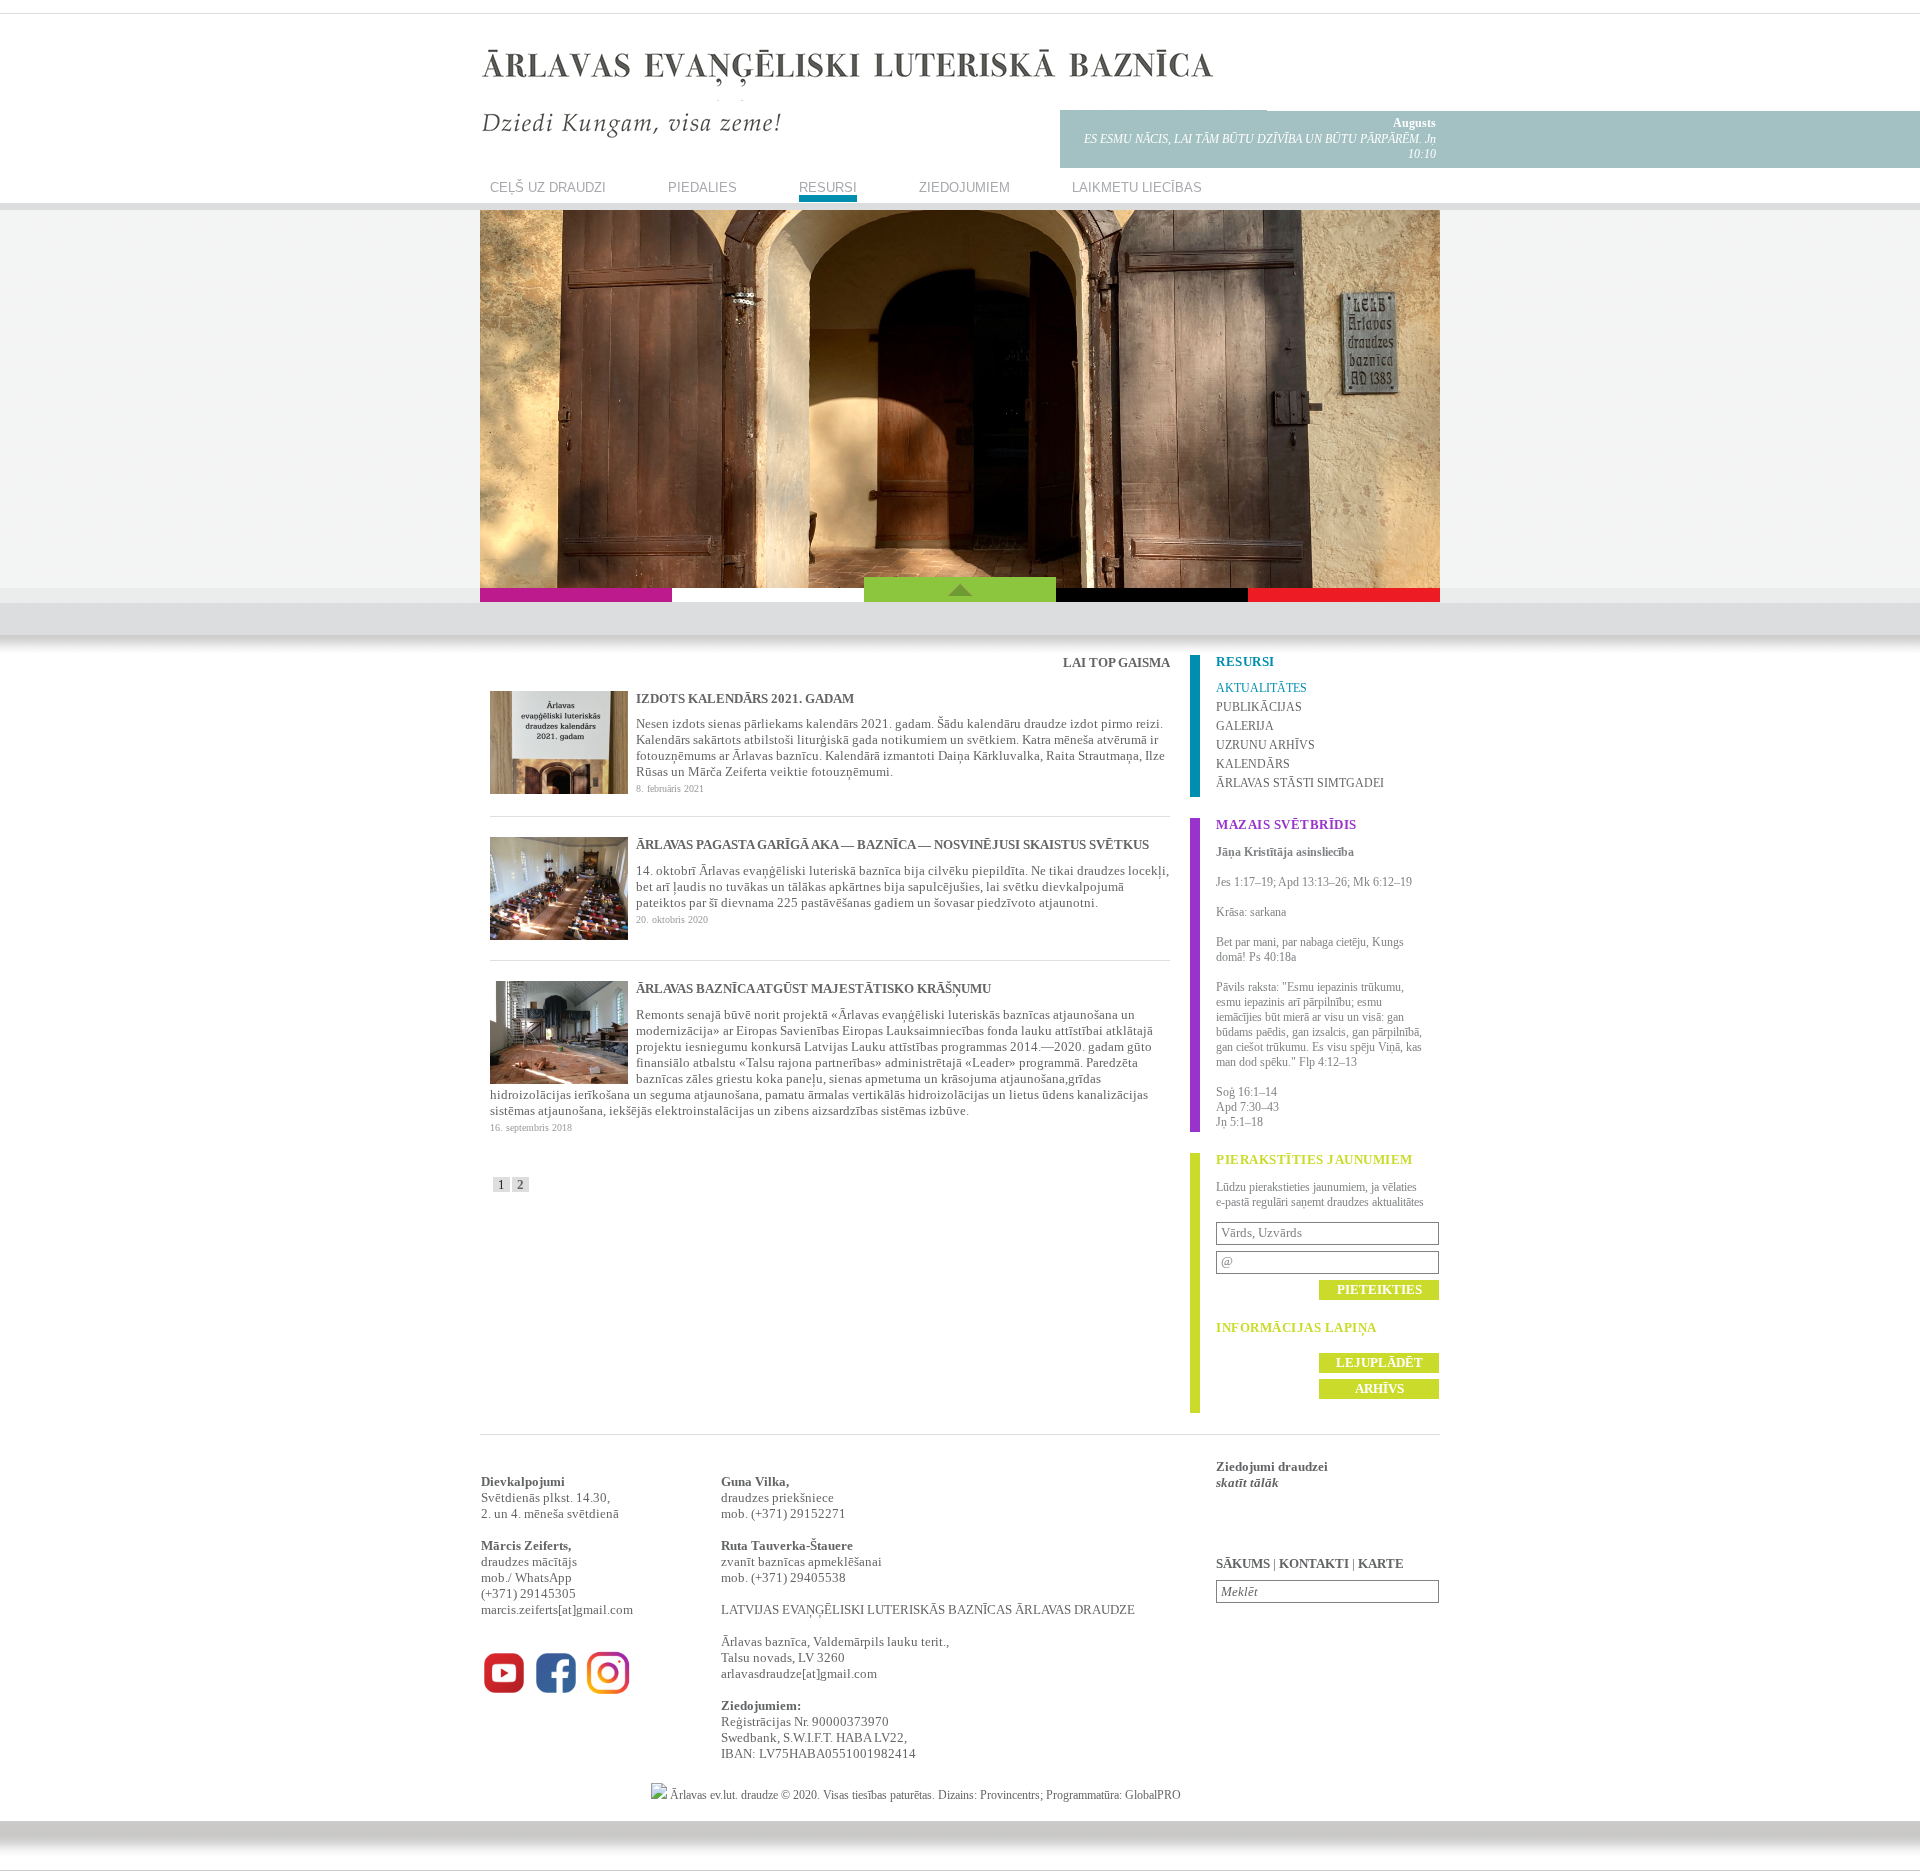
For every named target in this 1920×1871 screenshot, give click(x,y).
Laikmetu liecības (1137, 187)
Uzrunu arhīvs (1265, 745)
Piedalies (702, 187)
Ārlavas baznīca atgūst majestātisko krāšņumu (813, 988)
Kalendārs (1253, 764)
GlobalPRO (1153, 1795)
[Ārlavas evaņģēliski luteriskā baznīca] (504, 1691)
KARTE (1381, 1563)
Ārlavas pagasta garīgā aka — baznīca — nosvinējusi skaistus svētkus (892, 844)
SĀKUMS (1243, 1563)
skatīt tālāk (1247, 1482)
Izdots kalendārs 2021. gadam (745, 698)
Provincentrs (1010, 1795)
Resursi (828, 187)
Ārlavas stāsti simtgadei (1300, 783)
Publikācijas (1259, 707)
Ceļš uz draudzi (548, 187)
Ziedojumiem (964, 187)
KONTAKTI (1314, 1563)
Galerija (1245, 726)
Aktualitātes (1261, 688)
